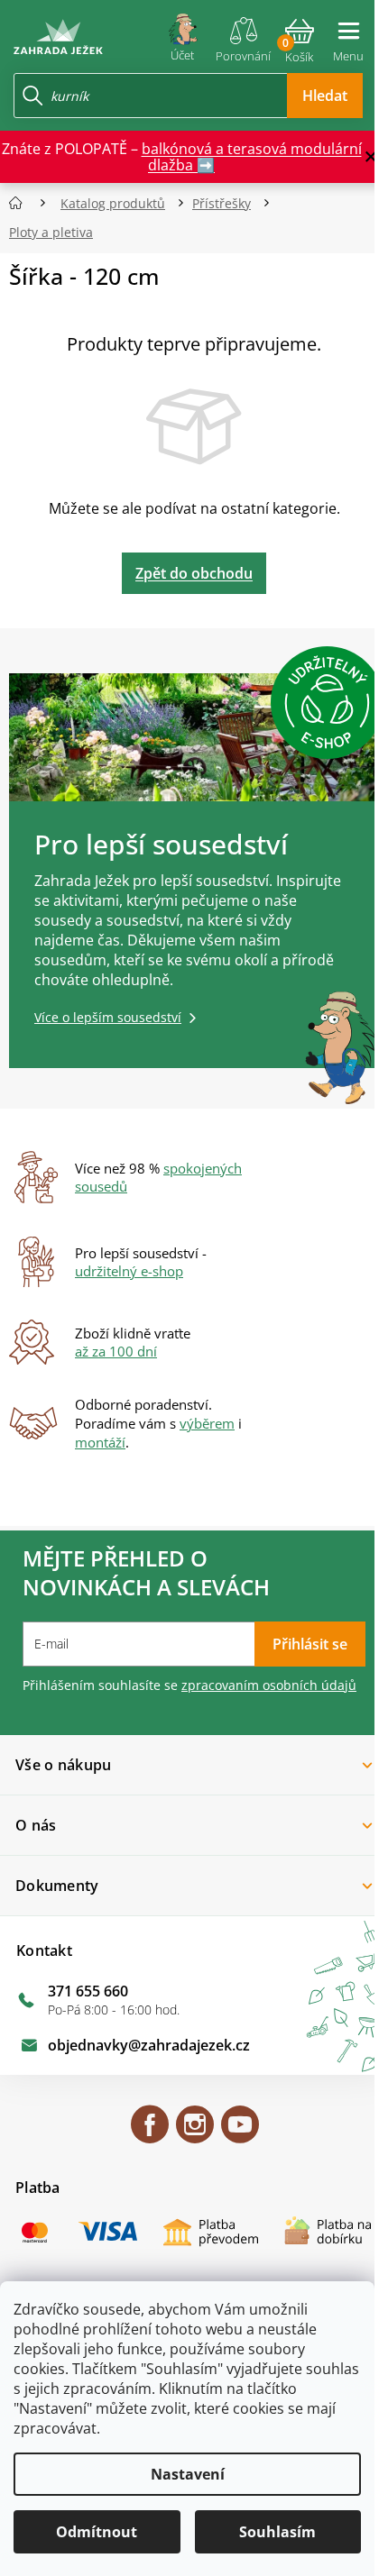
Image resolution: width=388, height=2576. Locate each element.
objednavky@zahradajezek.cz (149, 2045)
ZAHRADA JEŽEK (150, 2133)
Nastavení (188, 2474)
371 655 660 (88, 1991)
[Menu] (348, 34)
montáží (100, 1442)
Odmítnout (97, 2532)
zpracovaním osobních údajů (269, 1685)
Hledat (325, 96)
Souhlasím (277, 2532)
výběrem (207, 1423)
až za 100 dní (116, 1351)
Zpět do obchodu (194, 573)
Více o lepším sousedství (108, 1017)
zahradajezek (195, 2133)
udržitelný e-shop (129, 1271)
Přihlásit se (310, 1644)
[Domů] (21, 203)
